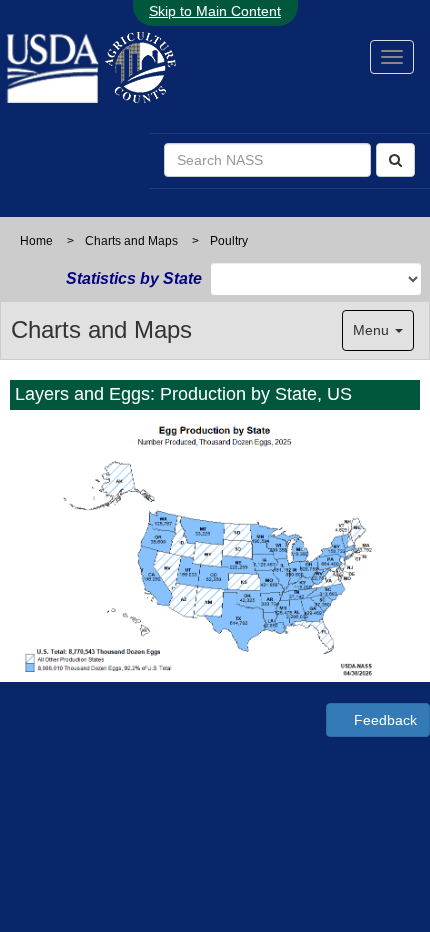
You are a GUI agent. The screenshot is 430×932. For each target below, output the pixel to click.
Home (36, 241)
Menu (373, 330)
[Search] (395, 160)
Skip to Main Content (215, 11)
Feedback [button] (383, 720)
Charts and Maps (131, 241)
